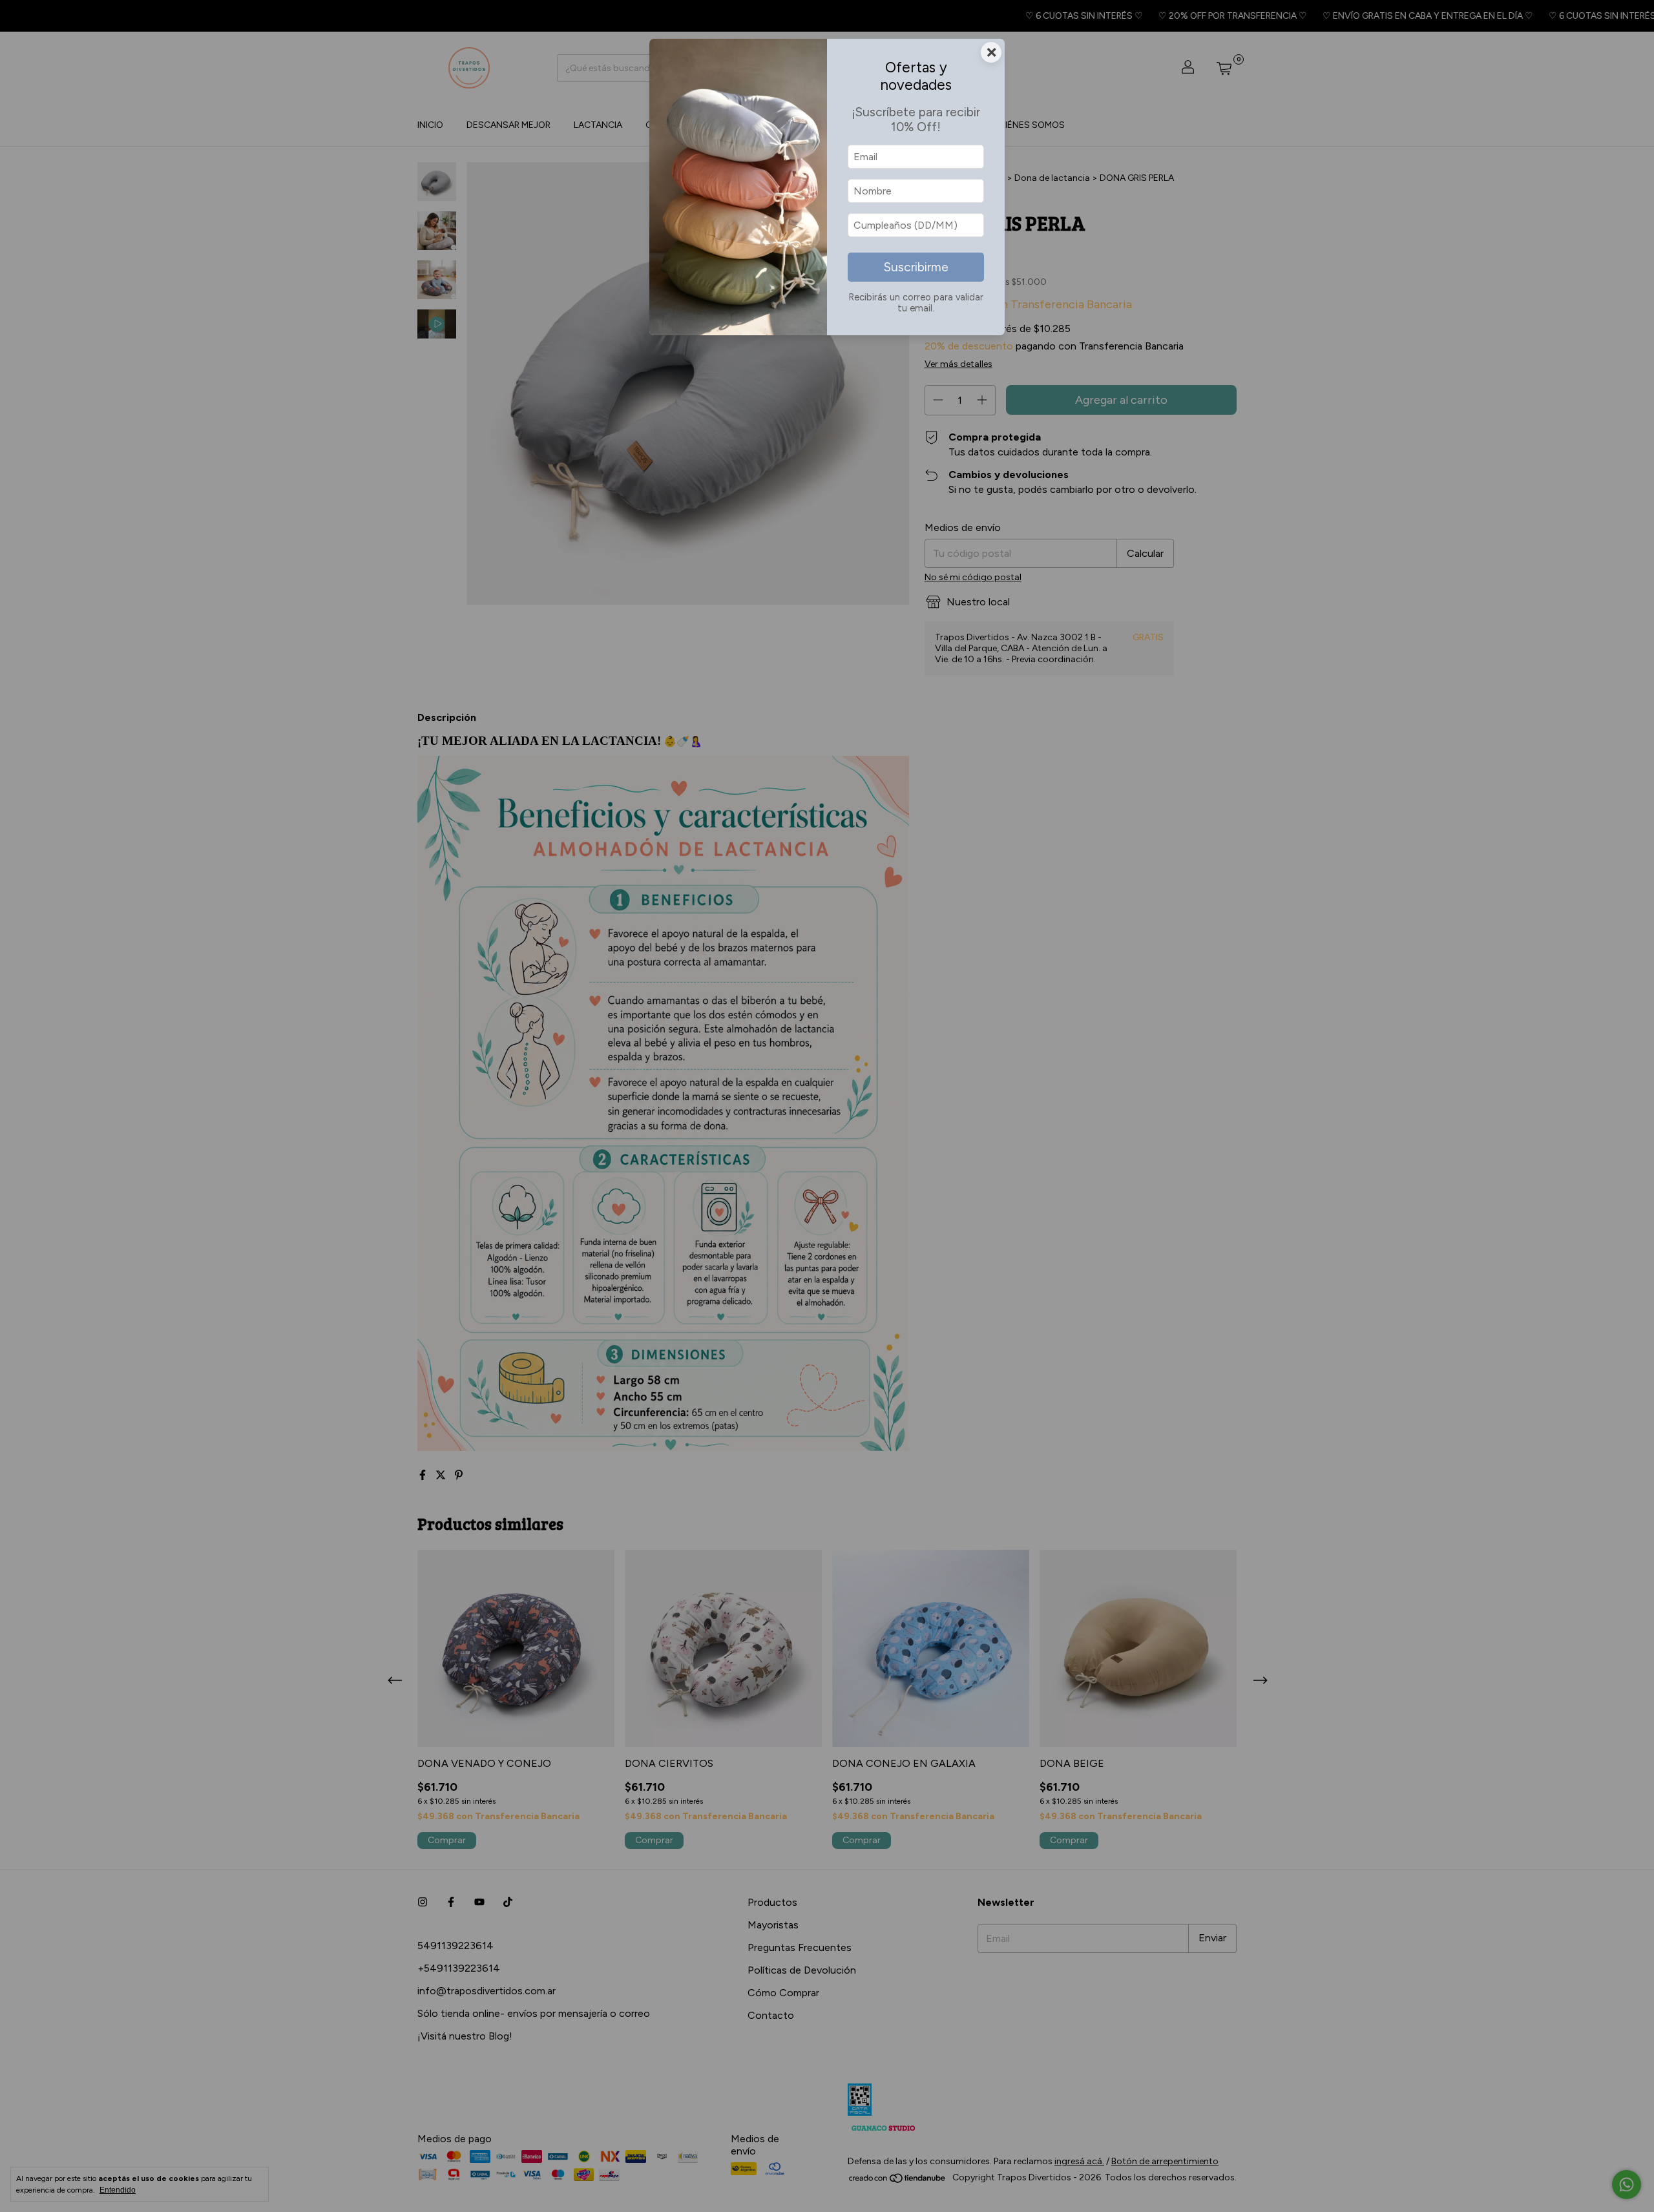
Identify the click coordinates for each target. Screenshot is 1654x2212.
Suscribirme (916, 267)
